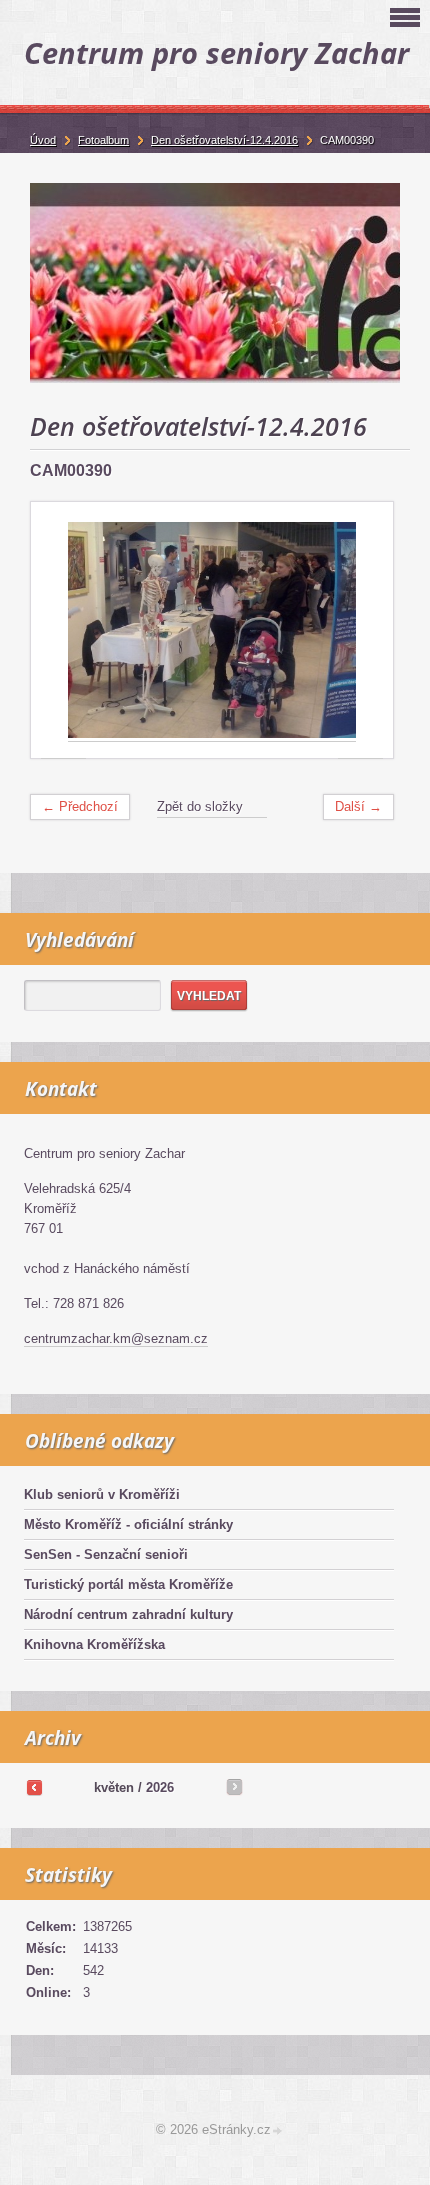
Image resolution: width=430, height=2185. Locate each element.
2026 (160, 1787)
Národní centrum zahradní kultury (128, 1614)
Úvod (43, 140)
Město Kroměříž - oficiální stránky (128, 1524)
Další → (358, 806)
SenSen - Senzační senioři (106, 1554)
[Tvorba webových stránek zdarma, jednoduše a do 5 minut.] (278, 2131)
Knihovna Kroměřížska (94, 1644)
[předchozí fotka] (63, 630)
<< (34, 1787)
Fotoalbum (103, 140)
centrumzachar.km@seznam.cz (116, 1338)
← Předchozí (80, 806)
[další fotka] (360, 630)
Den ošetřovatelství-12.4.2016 (224, 140)
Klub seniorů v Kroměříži (102, 1494)
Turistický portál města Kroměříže (128, 1584)
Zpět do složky (200, 806)
